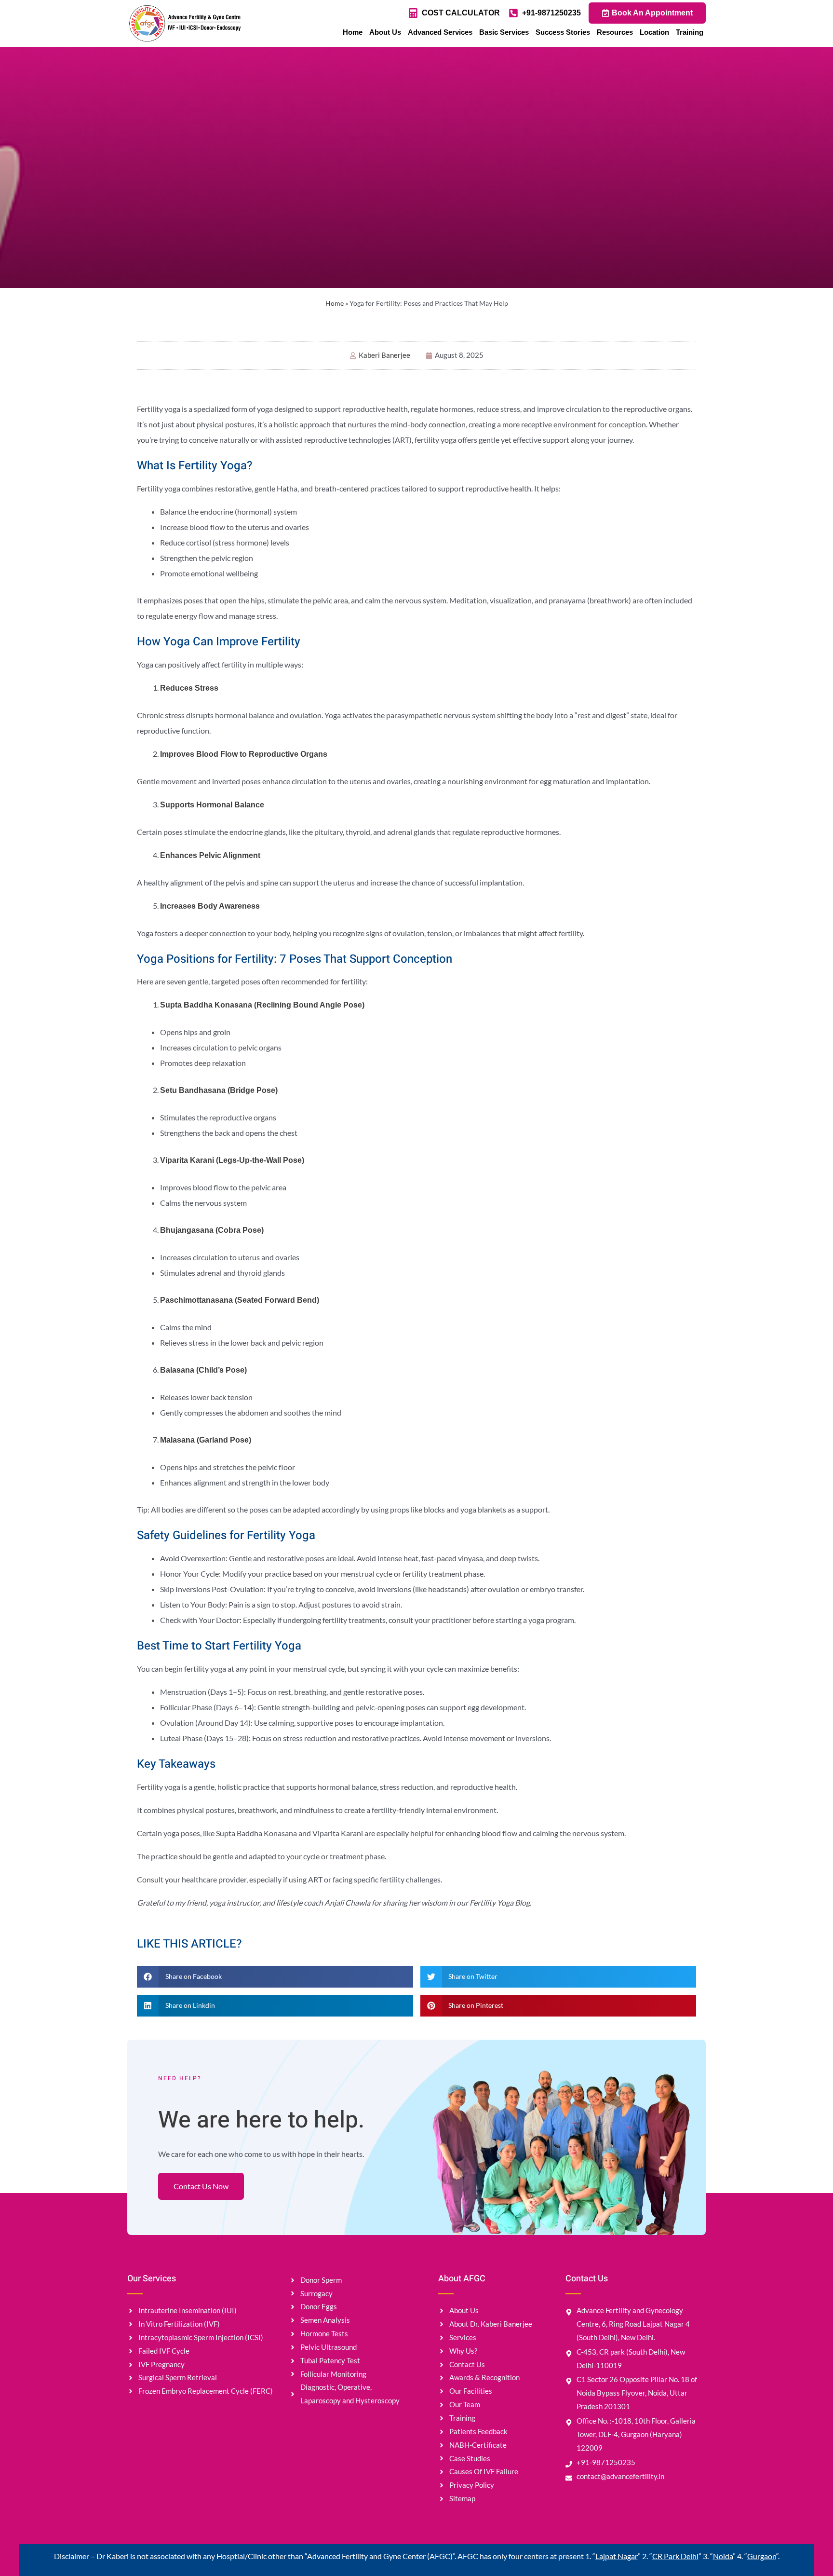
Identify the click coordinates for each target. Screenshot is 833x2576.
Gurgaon (762, 2556)
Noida (723, 2556)
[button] (275, 1977)
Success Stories (563, 32)
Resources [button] (615, 32)
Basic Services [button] (504, 32)
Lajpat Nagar (617, 2556)
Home (353, 32)
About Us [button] (385, 32)
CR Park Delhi (675, 2556)
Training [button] (690, 32)
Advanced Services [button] (440, 32)
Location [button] (654, 32)
